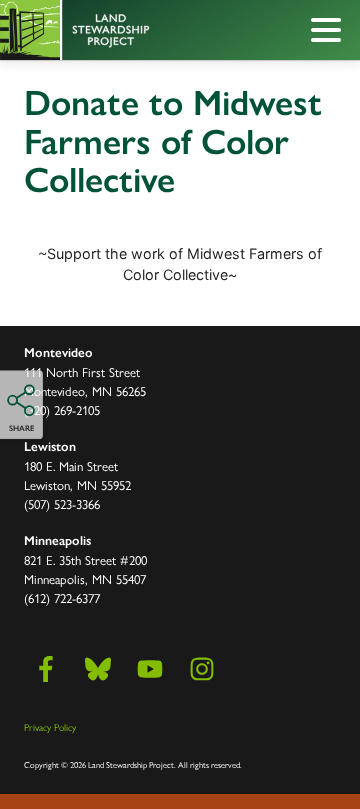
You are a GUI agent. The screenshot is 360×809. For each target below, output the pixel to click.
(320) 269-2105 (62, 409)
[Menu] (331, 33)
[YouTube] (150, 669)
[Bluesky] (98, 669)
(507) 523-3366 (62, 503)
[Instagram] (202, 669)
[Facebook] (46, 669)
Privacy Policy (50, 727)
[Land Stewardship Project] (135, 30)
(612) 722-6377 (62, 597)
